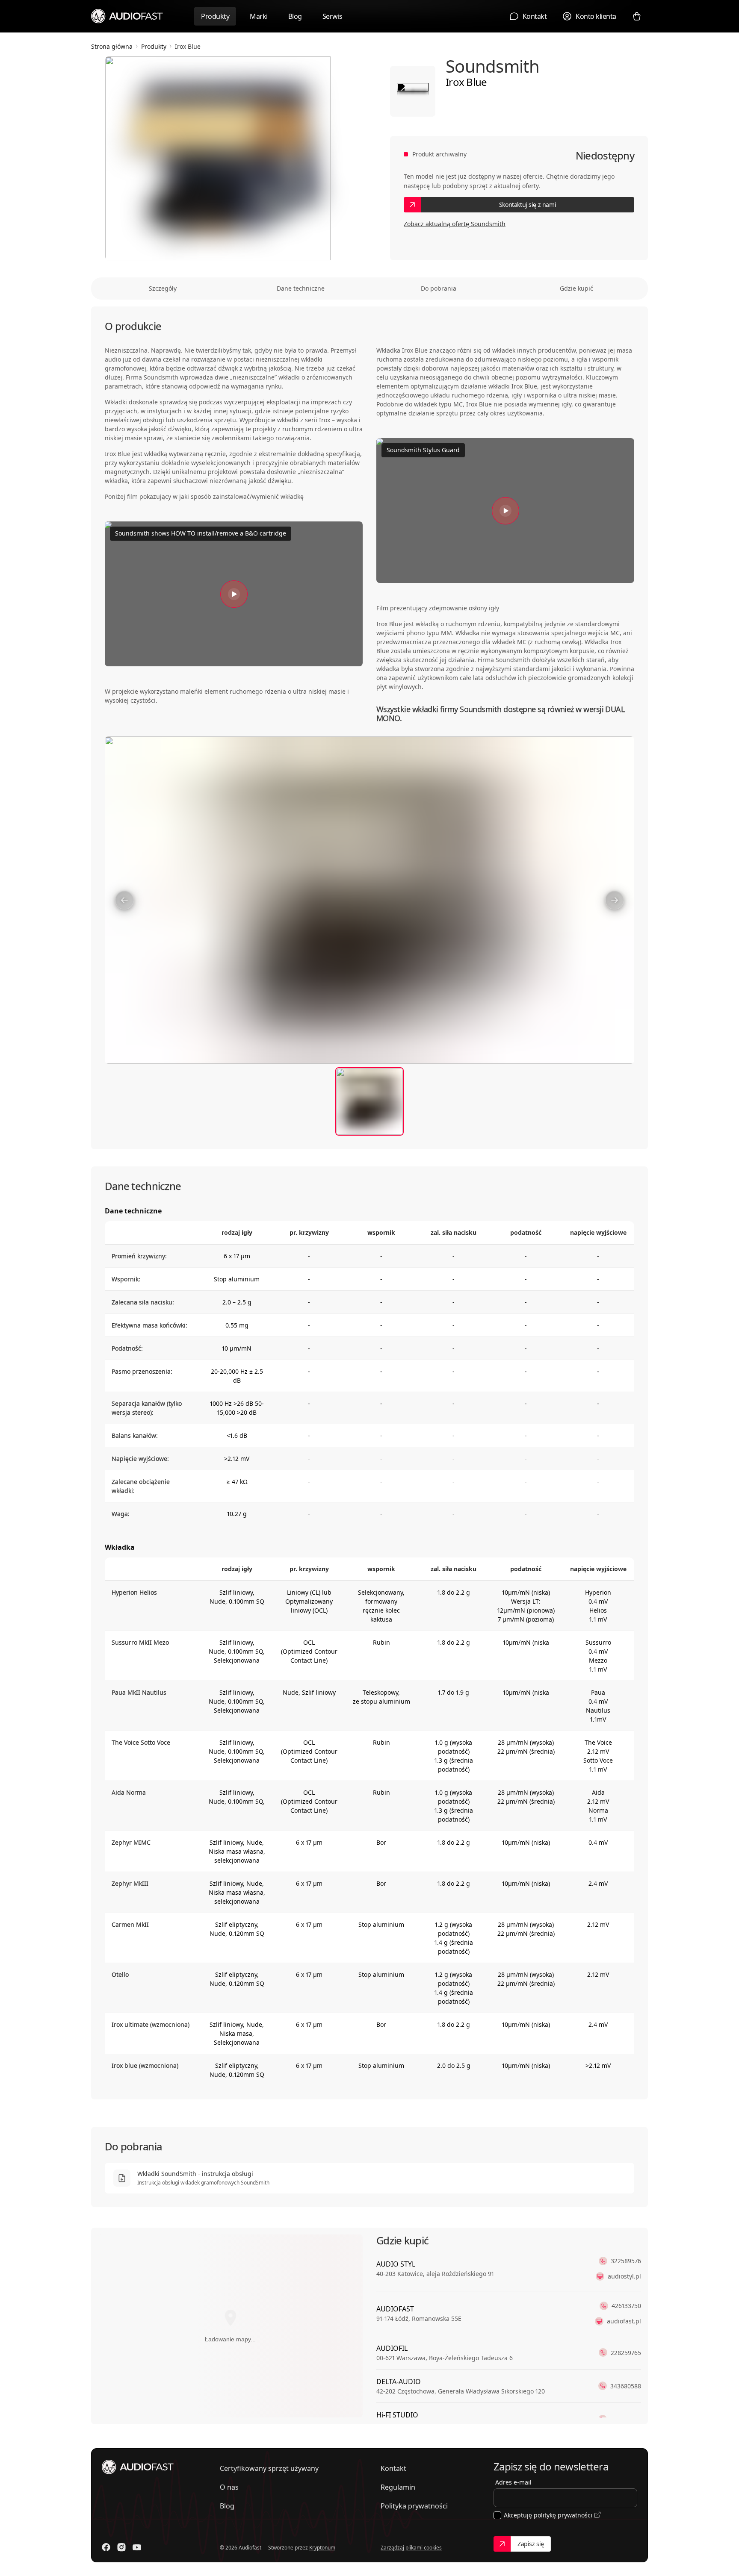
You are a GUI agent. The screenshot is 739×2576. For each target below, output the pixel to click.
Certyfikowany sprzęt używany (269, 2468)
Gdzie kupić (576, 288)
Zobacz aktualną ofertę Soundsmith (455, 224)
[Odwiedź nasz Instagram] (121, 2547)
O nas (229, 2487)
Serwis (333, 16)
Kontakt (393, 2468)
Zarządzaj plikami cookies (411, 2548)
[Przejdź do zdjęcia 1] (369, 1101)
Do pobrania (439, 288)
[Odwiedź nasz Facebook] (106, 2547)
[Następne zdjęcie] (615, 900)
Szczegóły (163, 288)
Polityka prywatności (414, 2506)
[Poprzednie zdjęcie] (124, 900)
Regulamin (398, 2487)
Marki (259, 16)
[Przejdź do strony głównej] (127, 16)
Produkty (215, 16)
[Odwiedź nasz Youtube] (137, 2547)
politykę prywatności (563, 2515)
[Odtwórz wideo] (234, 594)
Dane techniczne (301, 288)
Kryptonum (322, 2548)
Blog (295, 16)
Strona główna (112, 46)
